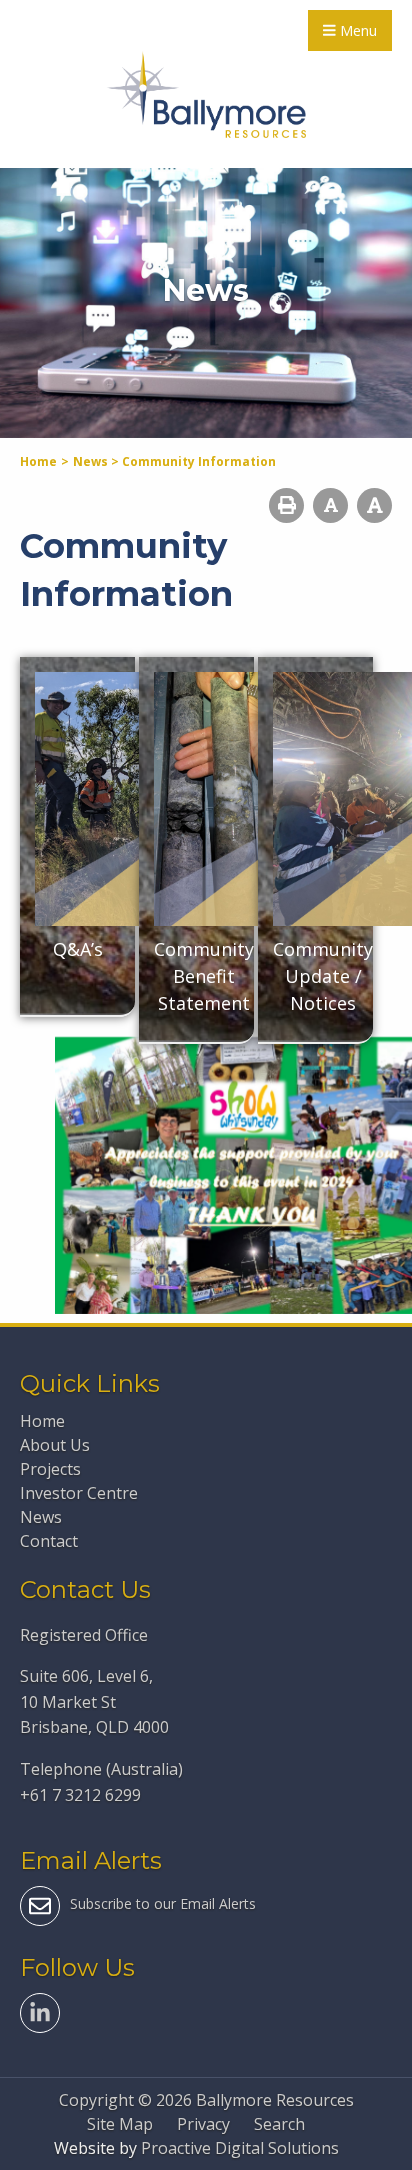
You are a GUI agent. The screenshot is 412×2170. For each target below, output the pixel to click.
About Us (55, 1445)
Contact (49, 1541)
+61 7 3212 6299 (80, 1795)
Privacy (203, 2124)
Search (279, 2124)
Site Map (120, 2124)
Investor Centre (79, 1493)
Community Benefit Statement (204, 976)
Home (42, 1421)
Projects (50, 1469)
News (41, 1517)
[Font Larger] (374, 505)
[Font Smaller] (330, 505)
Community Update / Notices (323, 976)
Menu (356, 30)
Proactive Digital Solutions (240, 2148)
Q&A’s (78, 949)
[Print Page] (286, 505)
